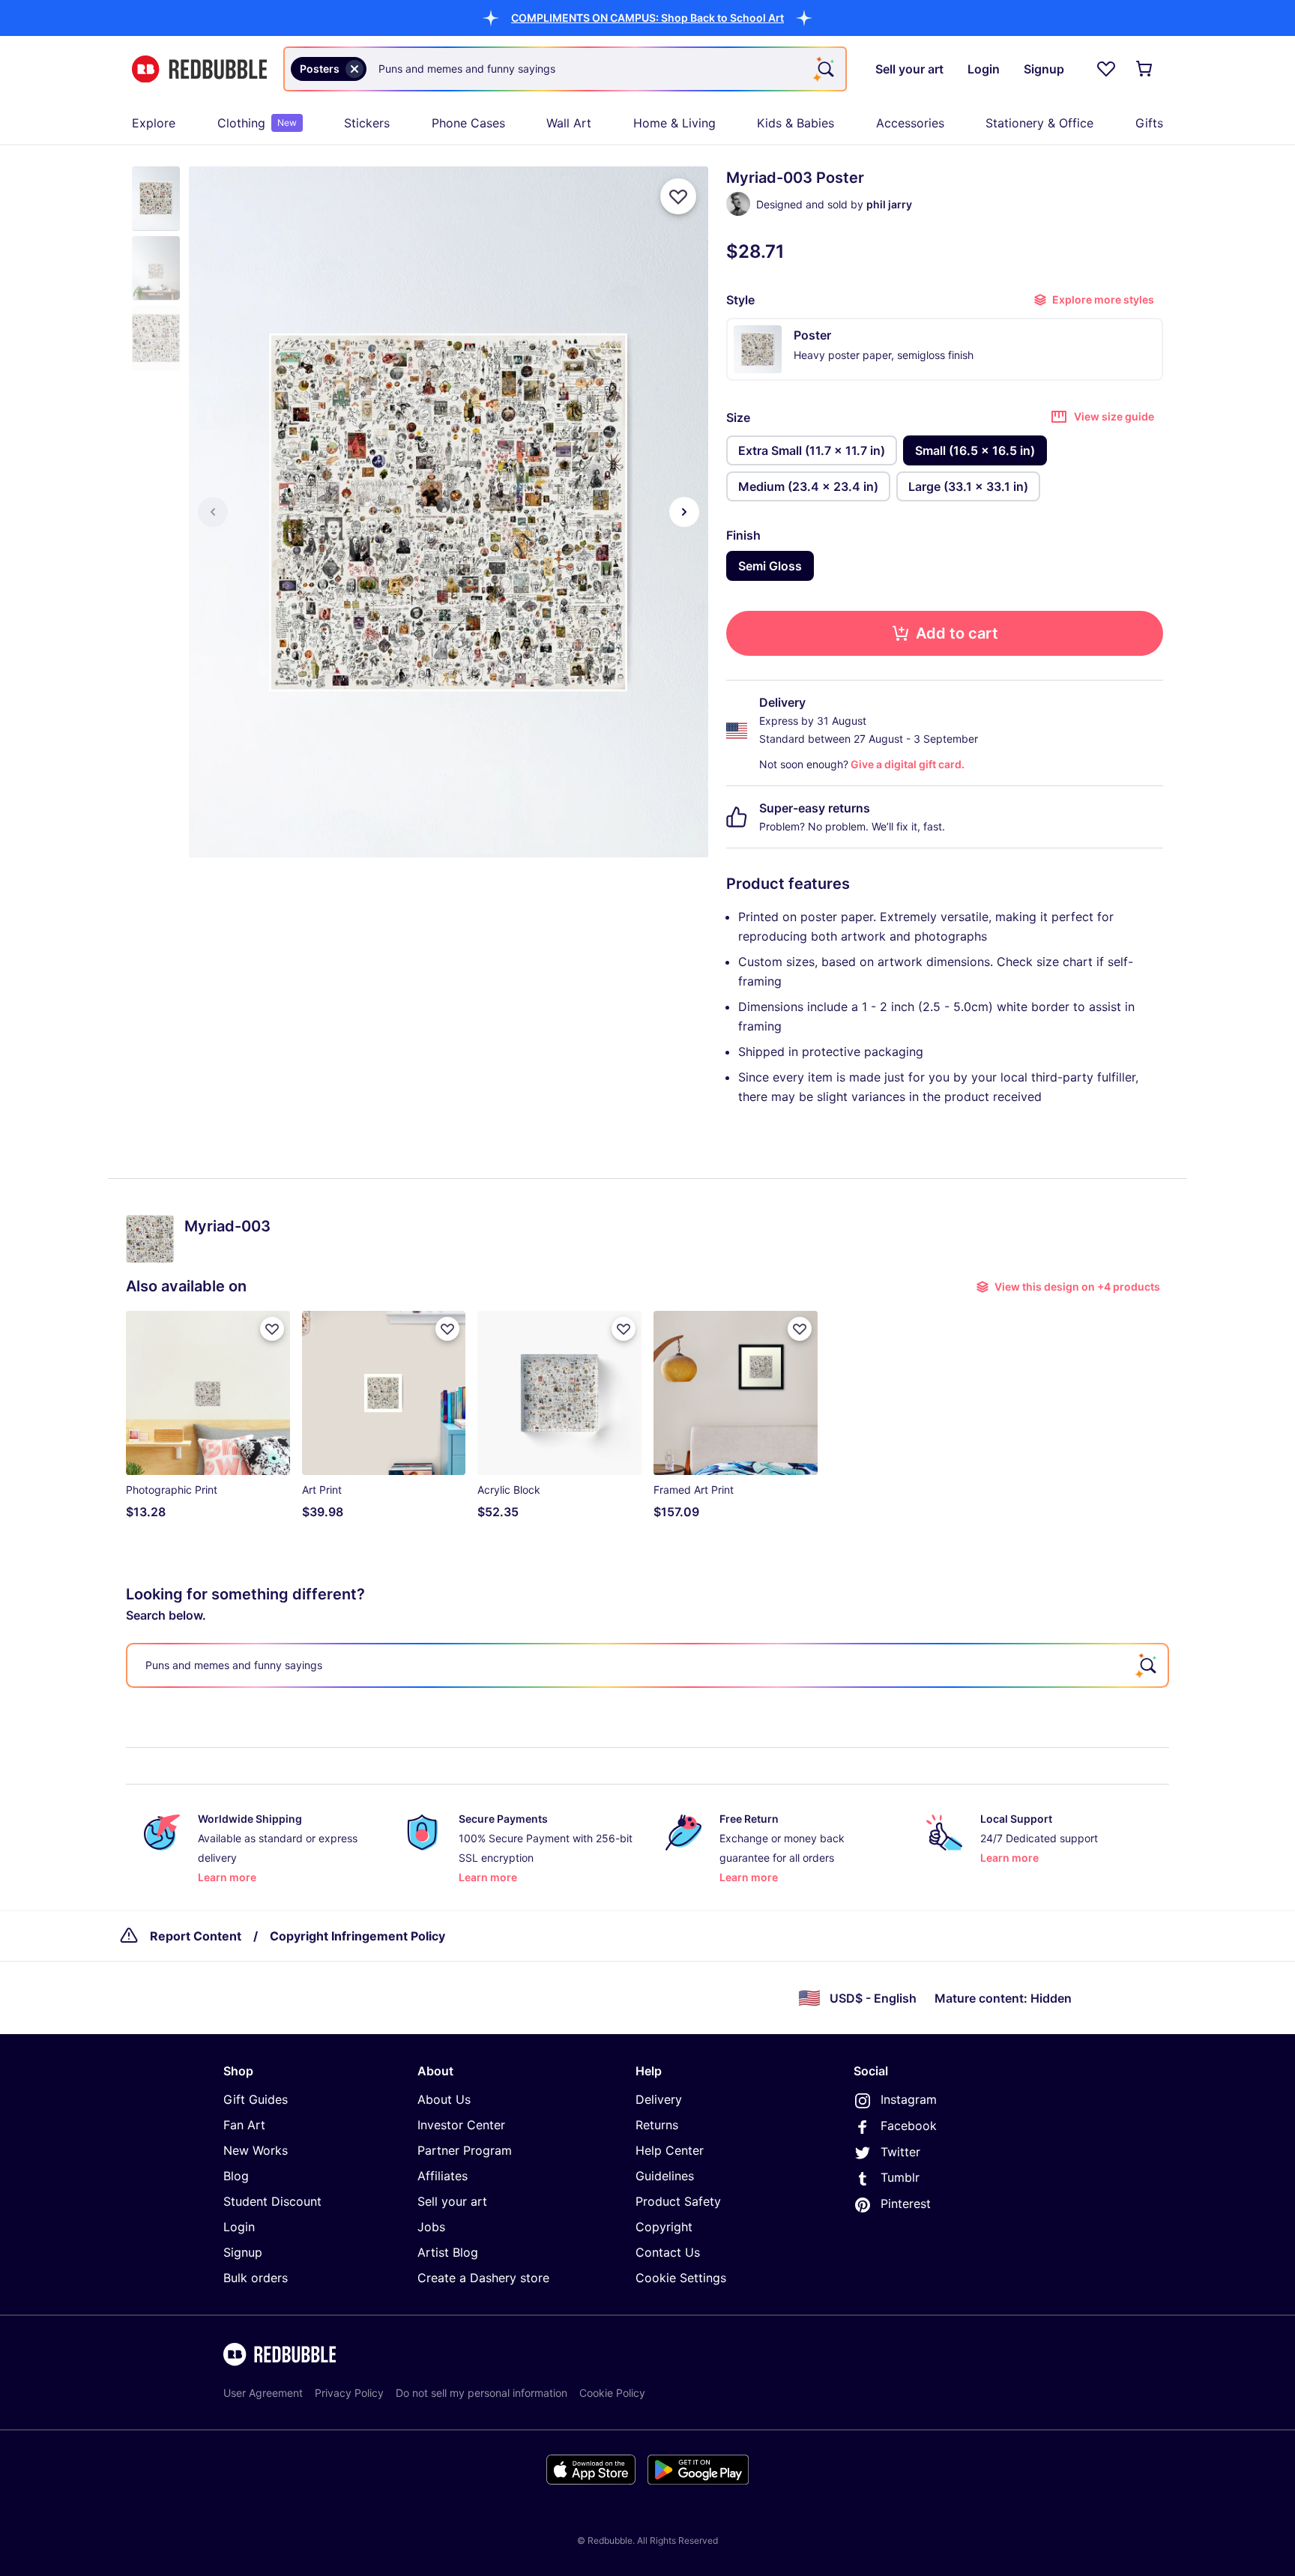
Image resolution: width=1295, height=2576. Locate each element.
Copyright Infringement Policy (357, 1936)
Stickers (367, 123)
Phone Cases (468, 123)
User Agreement (263, 2393)
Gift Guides (256, 2099)
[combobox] (565, 69)
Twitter (900, 2152)
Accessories (910, 123)
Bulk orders (256, 2278)
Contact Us (668, 2252)
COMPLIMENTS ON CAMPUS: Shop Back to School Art (647, 18)
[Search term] (824, 69)
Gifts (1149, 123)
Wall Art (569, 123)
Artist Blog (448, 2252)
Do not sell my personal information (482, 2393)
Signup (243, 2252)
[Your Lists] (1106, 69)
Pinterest (906, 2204)
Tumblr (900, 2177)
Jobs (431, 2227)
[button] (647, 18)
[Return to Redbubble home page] (199, 69)
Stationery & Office (1039, 123)
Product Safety (678, 2201)
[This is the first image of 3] (213, 512)
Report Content (196, 1936)
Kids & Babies (796, 123)
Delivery (659, 2099)
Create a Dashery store (483, 2278)
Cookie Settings (681, 2278)
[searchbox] (647, 1665)
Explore (154, 123)
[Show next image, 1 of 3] (684, 512)
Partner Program (465, 2150)
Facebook (909, 2126)
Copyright (664, 2227)
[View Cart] (1145, 69)
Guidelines (665, 2176)
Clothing (257, 123)
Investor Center (461, 2125)
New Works (256, 2150)
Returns (657, 2125)
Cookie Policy (612, 2393)
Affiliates (443, 2176)
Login (239, 2227)
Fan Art (244, 2125)
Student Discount (272, 2201)
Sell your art (452, 2201)
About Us (444, 2099)
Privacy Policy (349, 2393)
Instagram (909, 2099)
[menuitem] (154, 123)
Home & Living (674, 123)
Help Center (670, 2150)
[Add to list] (678, 196)
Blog (236, 2176)
